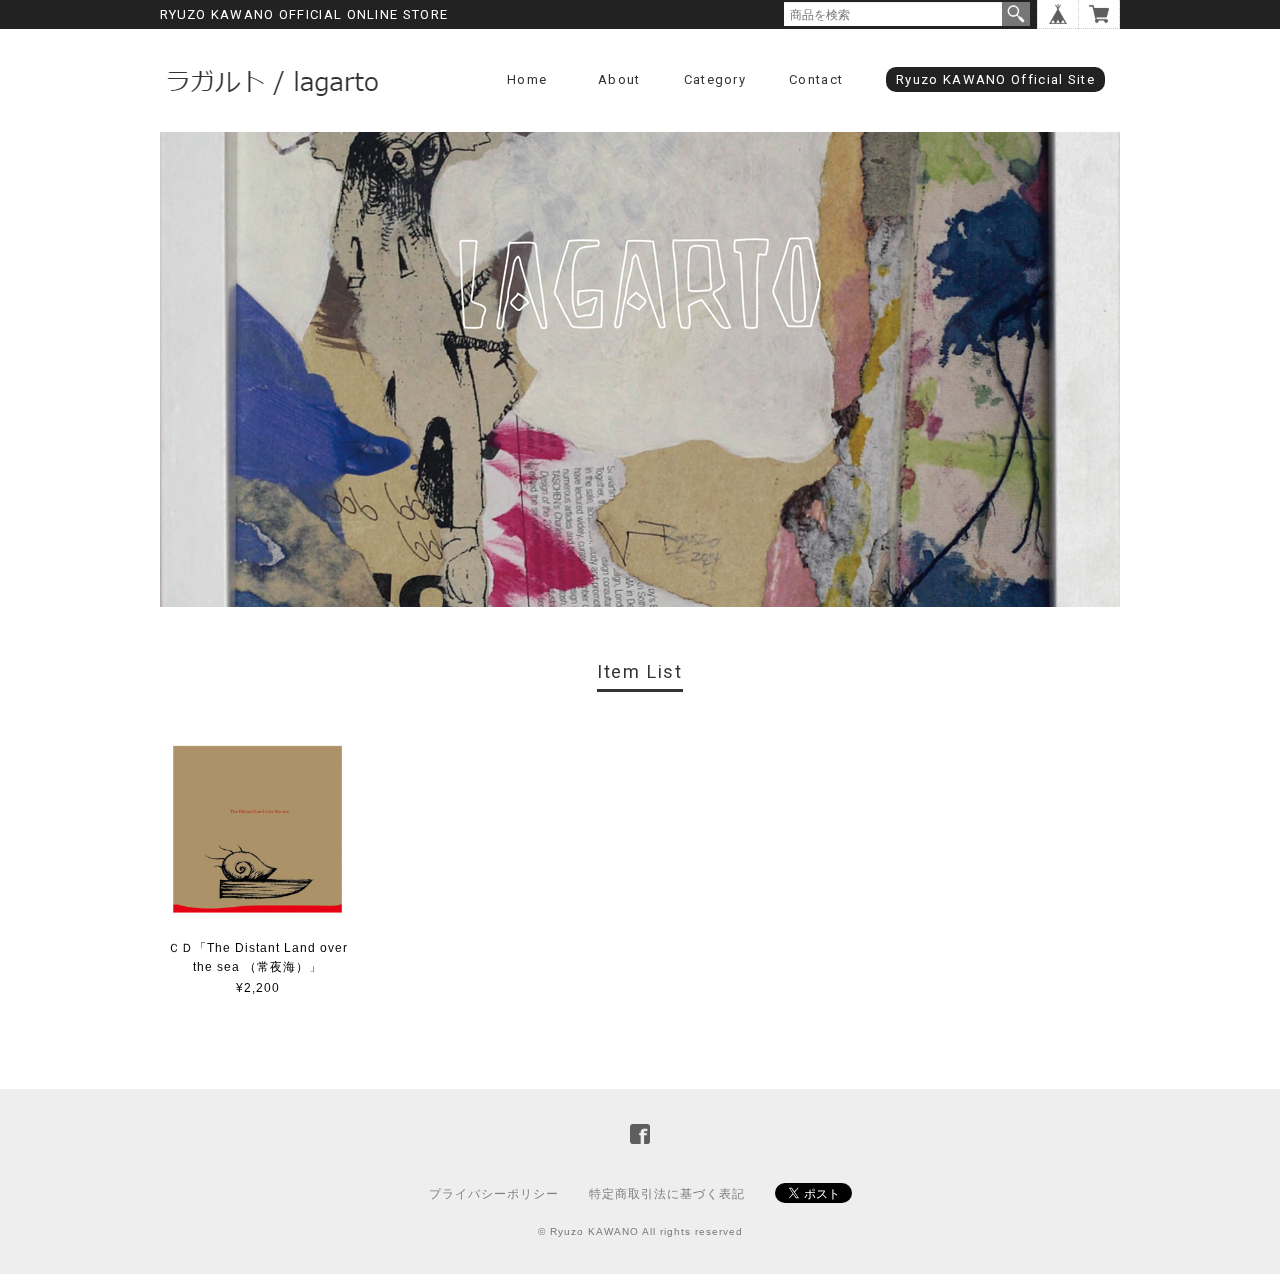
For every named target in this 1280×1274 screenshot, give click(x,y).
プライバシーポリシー (494, 1194)
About (619, 79)
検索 (1016, 14)
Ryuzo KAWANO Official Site (995, 79)
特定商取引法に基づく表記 (667, 1194)
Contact (816, 79)
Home (527, 79)
